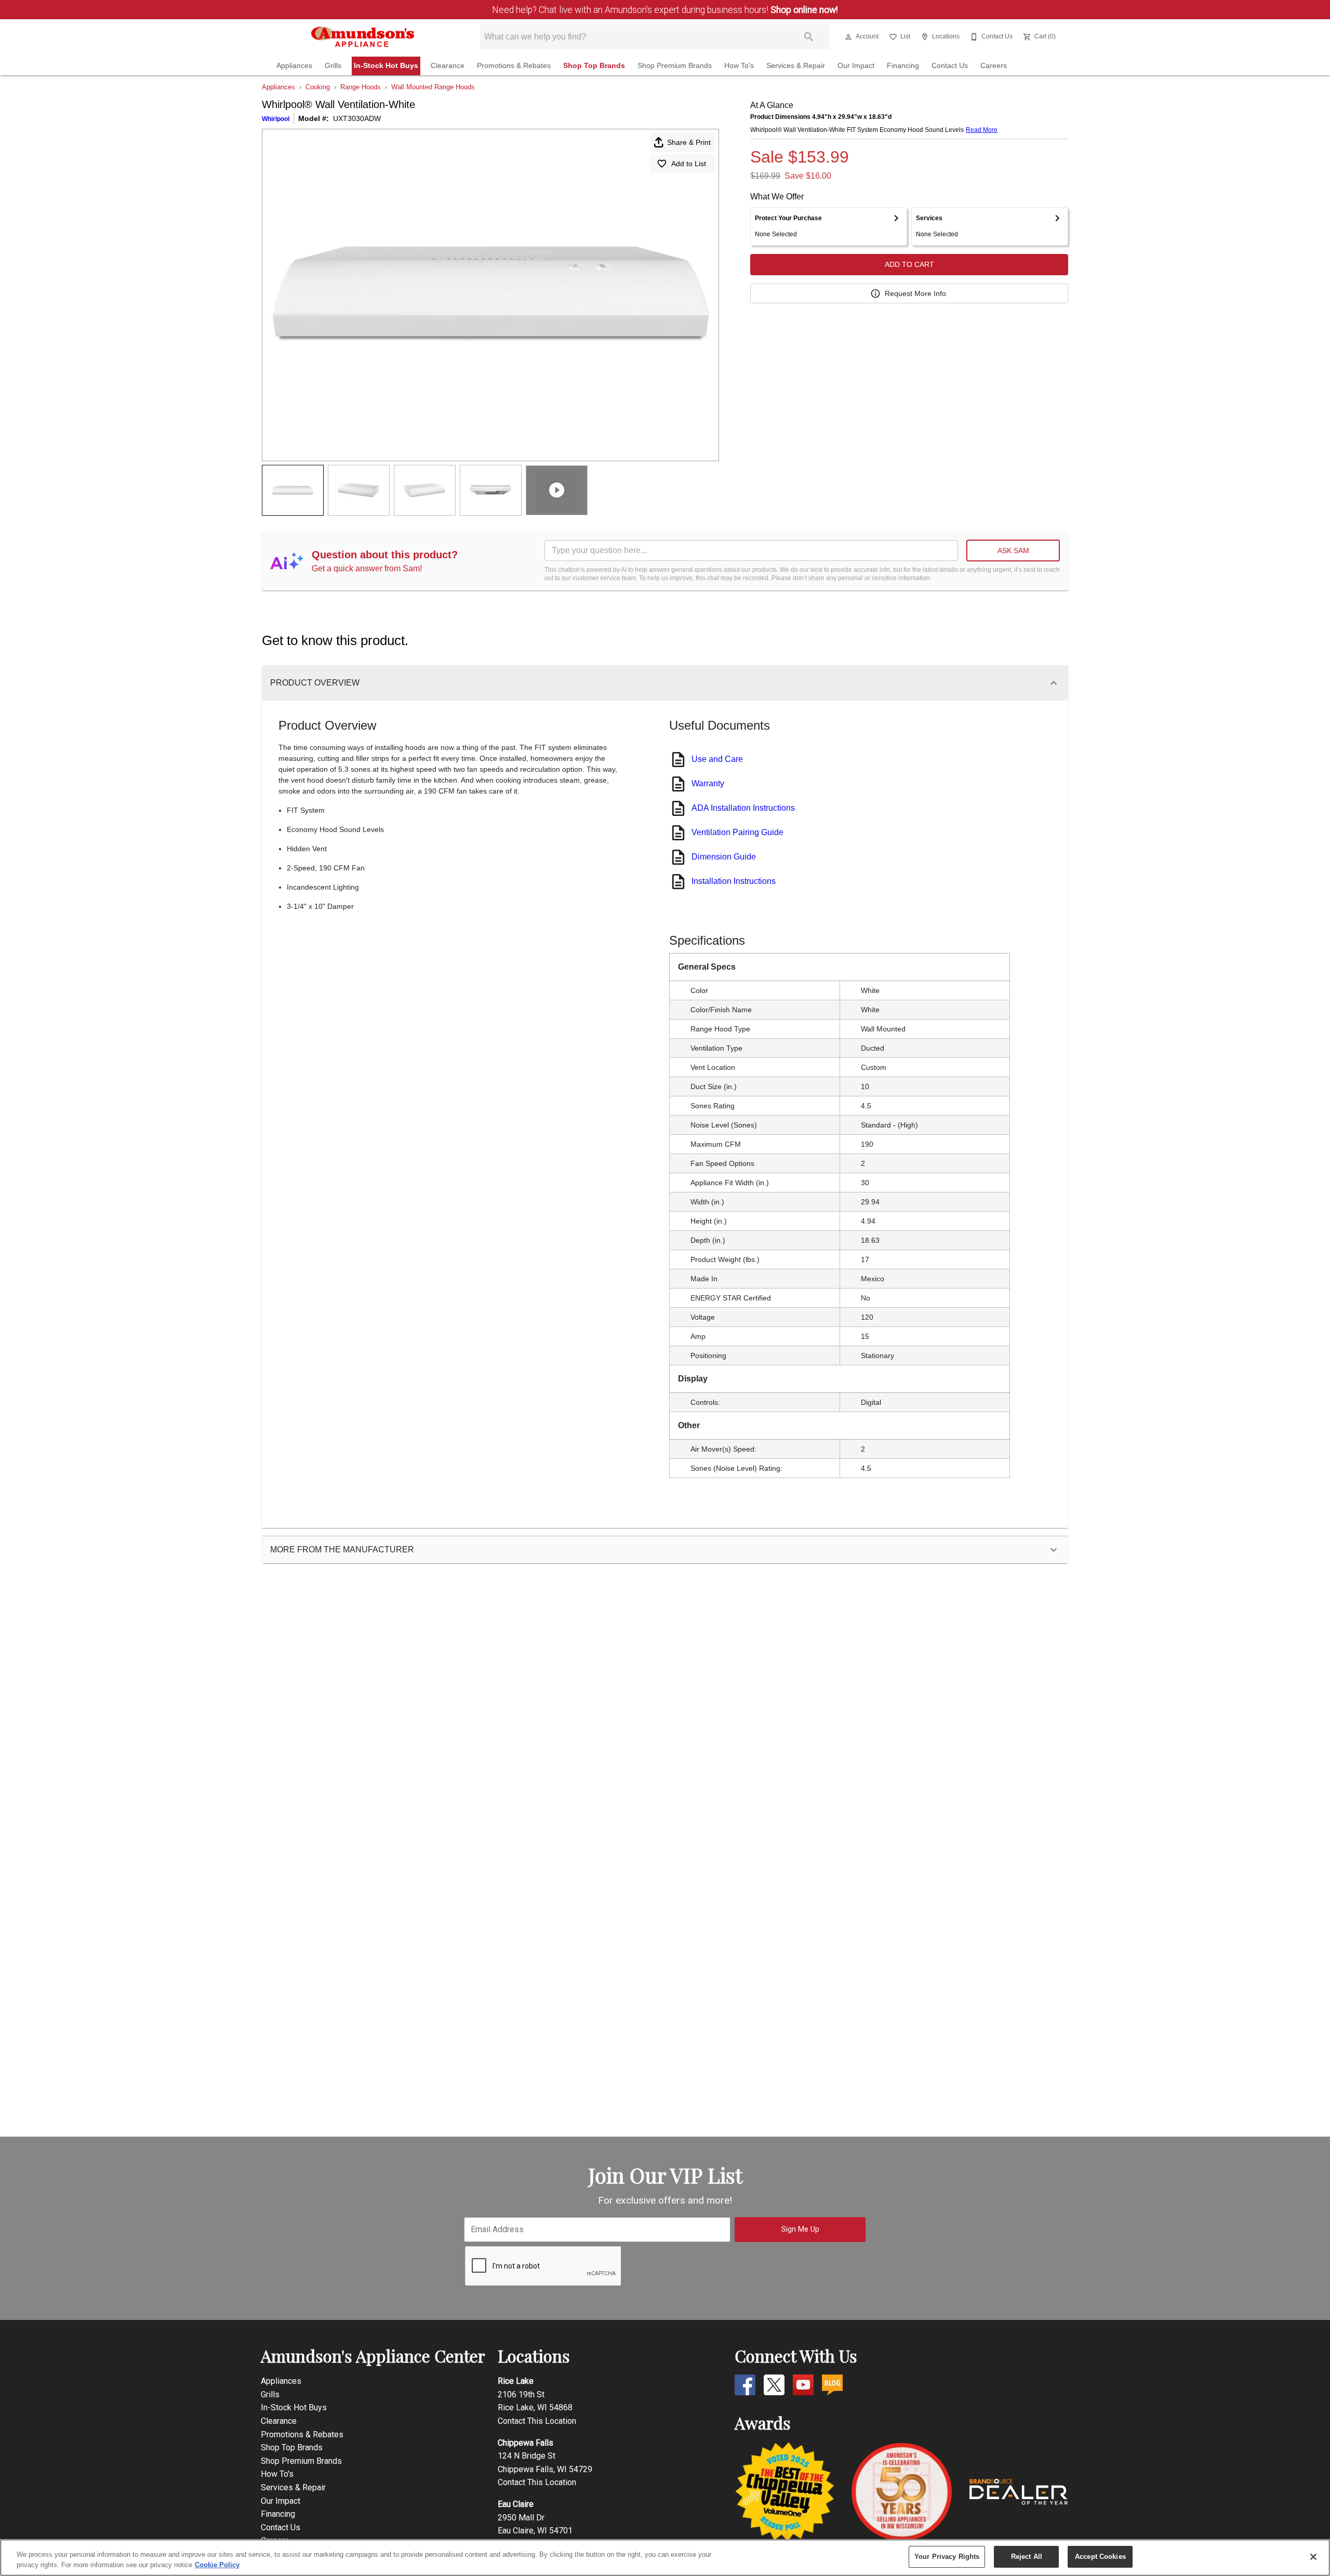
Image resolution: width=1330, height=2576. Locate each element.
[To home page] (363, 37)
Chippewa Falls (526, 2443)
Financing (903, 66)
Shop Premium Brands (675, 66)
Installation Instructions (734, 881)
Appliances (294, 66)
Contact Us (950, 66)
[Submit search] (809, 37)
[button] (848, 37)
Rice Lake (516, 2381)
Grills (333, 66)
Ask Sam (1013, 551)
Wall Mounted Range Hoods (433, 87)
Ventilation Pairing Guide (737, 832)
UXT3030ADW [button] (357, 118)
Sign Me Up (800, 2229)
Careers (994, 66)
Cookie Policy (217, 2565)
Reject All (1027, 2557)
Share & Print (689, 142)
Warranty (708, 783)
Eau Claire (516, 2504)
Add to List (689, 164)
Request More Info (915, 293)
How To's (739, 66)
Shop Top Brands (594, 66)
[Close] (1313, 2557)
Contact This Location (537, 2421)
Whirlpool (276, 119)
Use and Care (717, 759)
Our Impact (856, 66)
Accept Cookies (1100, 2557)
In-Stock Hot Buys (386, 66)
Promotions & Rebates (514, 66)
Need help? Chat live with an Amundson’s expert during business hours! (665, 10)
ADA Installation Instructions (743, 808)
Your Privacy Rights (947, 2557)
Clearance (448, 66)
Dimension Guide (724, 857)
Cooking (318, 87)
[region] (665, 2558)
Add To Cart (909, 264)
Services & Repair (796, 66)
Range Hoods (361, 87)
